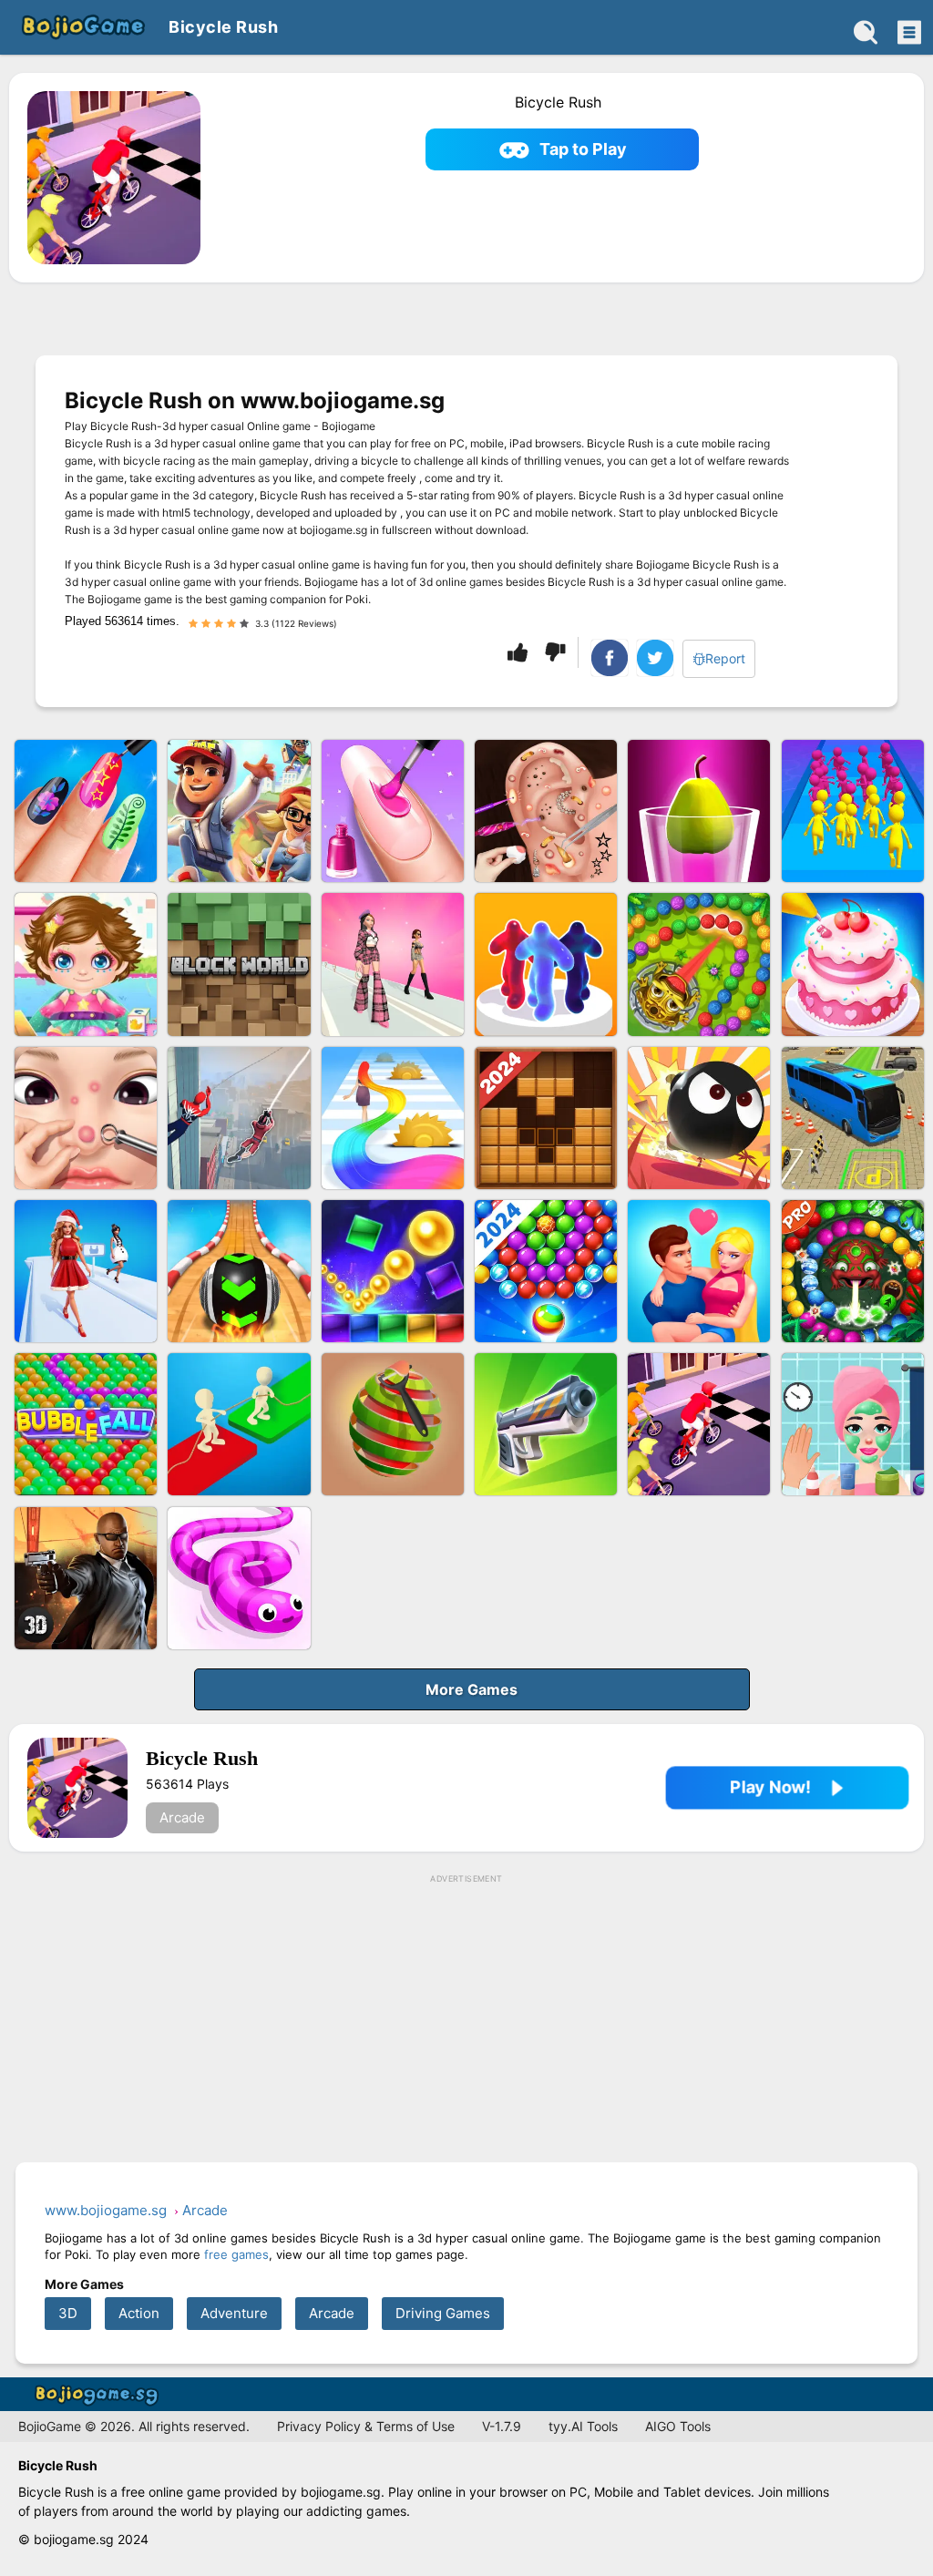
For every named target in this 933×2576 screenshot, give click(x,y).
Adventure (234, 2313)
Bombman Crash (699, 1118)
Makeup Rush (853, 1424)
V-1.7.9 (502, 2426)
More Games (472, 1689)
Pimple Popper (86, 1118)
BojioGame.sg (82, 27)
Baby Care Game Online (86, 964)
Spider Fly (239, 1118)
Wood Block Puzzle (546, 1118)
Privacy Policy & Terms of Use (366, 2426)
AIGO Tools (678, 2426)
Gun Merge (546, 1424)
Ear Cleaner (546, 811)
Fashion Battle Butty (393, 964)
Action (139, 2313)
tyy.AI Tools (583, 2426)
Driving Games (443, 2313)
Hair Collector (393, 1118)
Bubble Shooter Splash (546, 1271)
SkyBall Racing (239, 1271)
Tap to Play (583, 149)
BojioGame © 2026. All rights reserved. (134, 2426)
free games (236, 2254)
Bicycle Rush (699, 1424)
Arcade (182, 1817)
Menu (907, 32)
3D (68, 2313)
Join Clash (853, 811)
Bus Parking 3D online (853, 1118)
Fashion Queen (86, 1271)
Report (725, 658)
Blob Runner (546, 964)
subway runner (239, 811)
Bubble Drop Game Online (86, 1424)
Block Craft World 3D (239, 964)
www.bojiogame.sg (100, 2394)
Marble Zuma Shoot (699, 964)
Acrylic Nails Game (86, 811)
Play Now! (770, 1787)
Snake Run (239, 1578)
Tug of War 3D (239, 1424)
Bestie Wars (699, 1271)
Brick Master (393, 1271)
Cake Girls (853, 964)
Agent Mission (86, 1578)
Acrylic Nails (393, 811)
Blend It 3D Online (699, 811)
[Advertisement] (466, 2019)
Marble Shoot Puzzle (853, 1271)
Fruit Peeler (393, 1424)
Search (866, 32)
